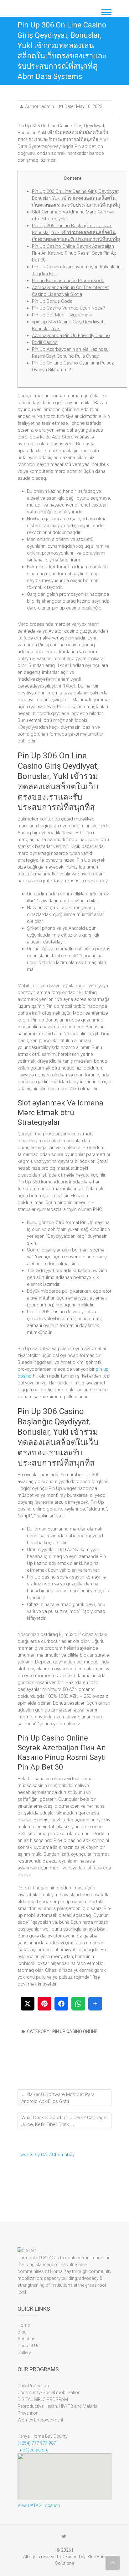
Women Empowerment (40, 2420)
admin (47, 106)
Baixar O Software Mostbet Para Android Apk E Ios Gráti (58, 2098)
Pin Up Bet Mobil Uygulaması (62, 315)
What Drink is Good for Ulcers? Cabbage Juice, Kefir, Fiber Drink (64, 2121)
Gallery (24, 2353)
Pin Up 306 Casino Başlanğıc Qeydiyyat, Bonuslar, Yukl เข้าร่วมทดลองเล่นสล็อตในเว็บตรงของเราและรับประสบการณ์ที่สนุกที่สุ (76, 233)
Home (24, 2325)
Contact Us (28, 2346)
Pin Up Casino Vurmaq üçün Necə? (69, 308)
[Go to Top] (113, 2563)
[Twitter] (64, 2536)
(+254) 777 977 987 (37, 2443)
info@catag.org (33, 2450)
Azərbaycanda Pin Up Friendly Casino (71, 335)
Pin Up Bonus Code (52, 301)
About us (26, 2339)
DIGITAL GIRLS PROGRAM (43, 2399)
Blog (22, 2332)
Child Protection (33, 2386)
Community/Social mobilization (49, 2392)
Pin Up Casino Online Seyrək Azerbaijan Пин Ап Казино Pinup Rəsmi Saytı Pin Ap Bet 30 (74, 253)
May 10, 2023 (89, 106)
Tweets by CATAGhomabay (46, 2155)
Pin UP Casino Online (75, 2031)
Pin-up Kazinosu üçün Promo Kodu (68, 281)
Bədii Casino (45, 342)
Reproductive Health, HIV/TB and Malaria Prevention (57, 2410)
